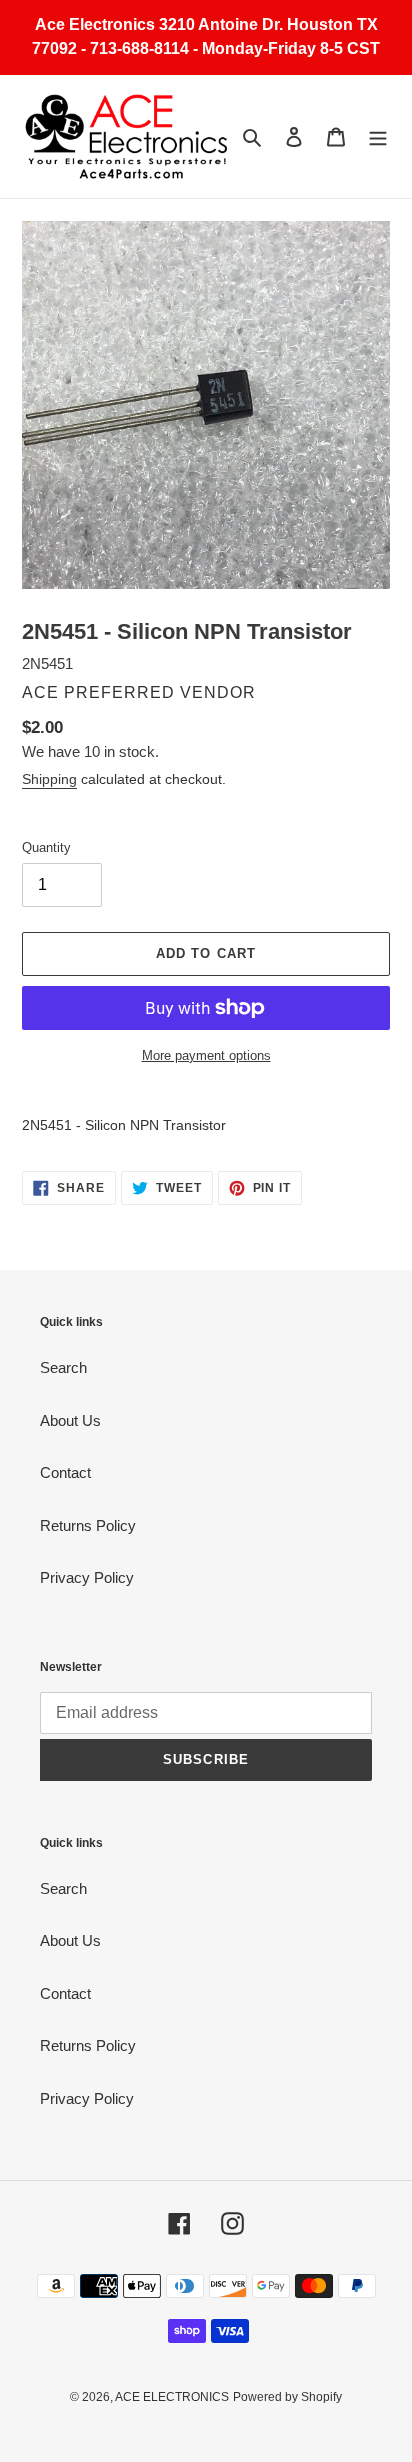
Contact (65, 1472)
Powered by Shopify (287, 2397)
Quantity (46, 847)
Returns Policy (88, 1525)
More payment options (206, 1055)
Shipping (49, 779)
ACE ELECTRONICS (172, 2397)
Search (63, 1367)
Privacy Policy (87, 1577)
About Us (70, 1420)
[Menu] (378, 136)
